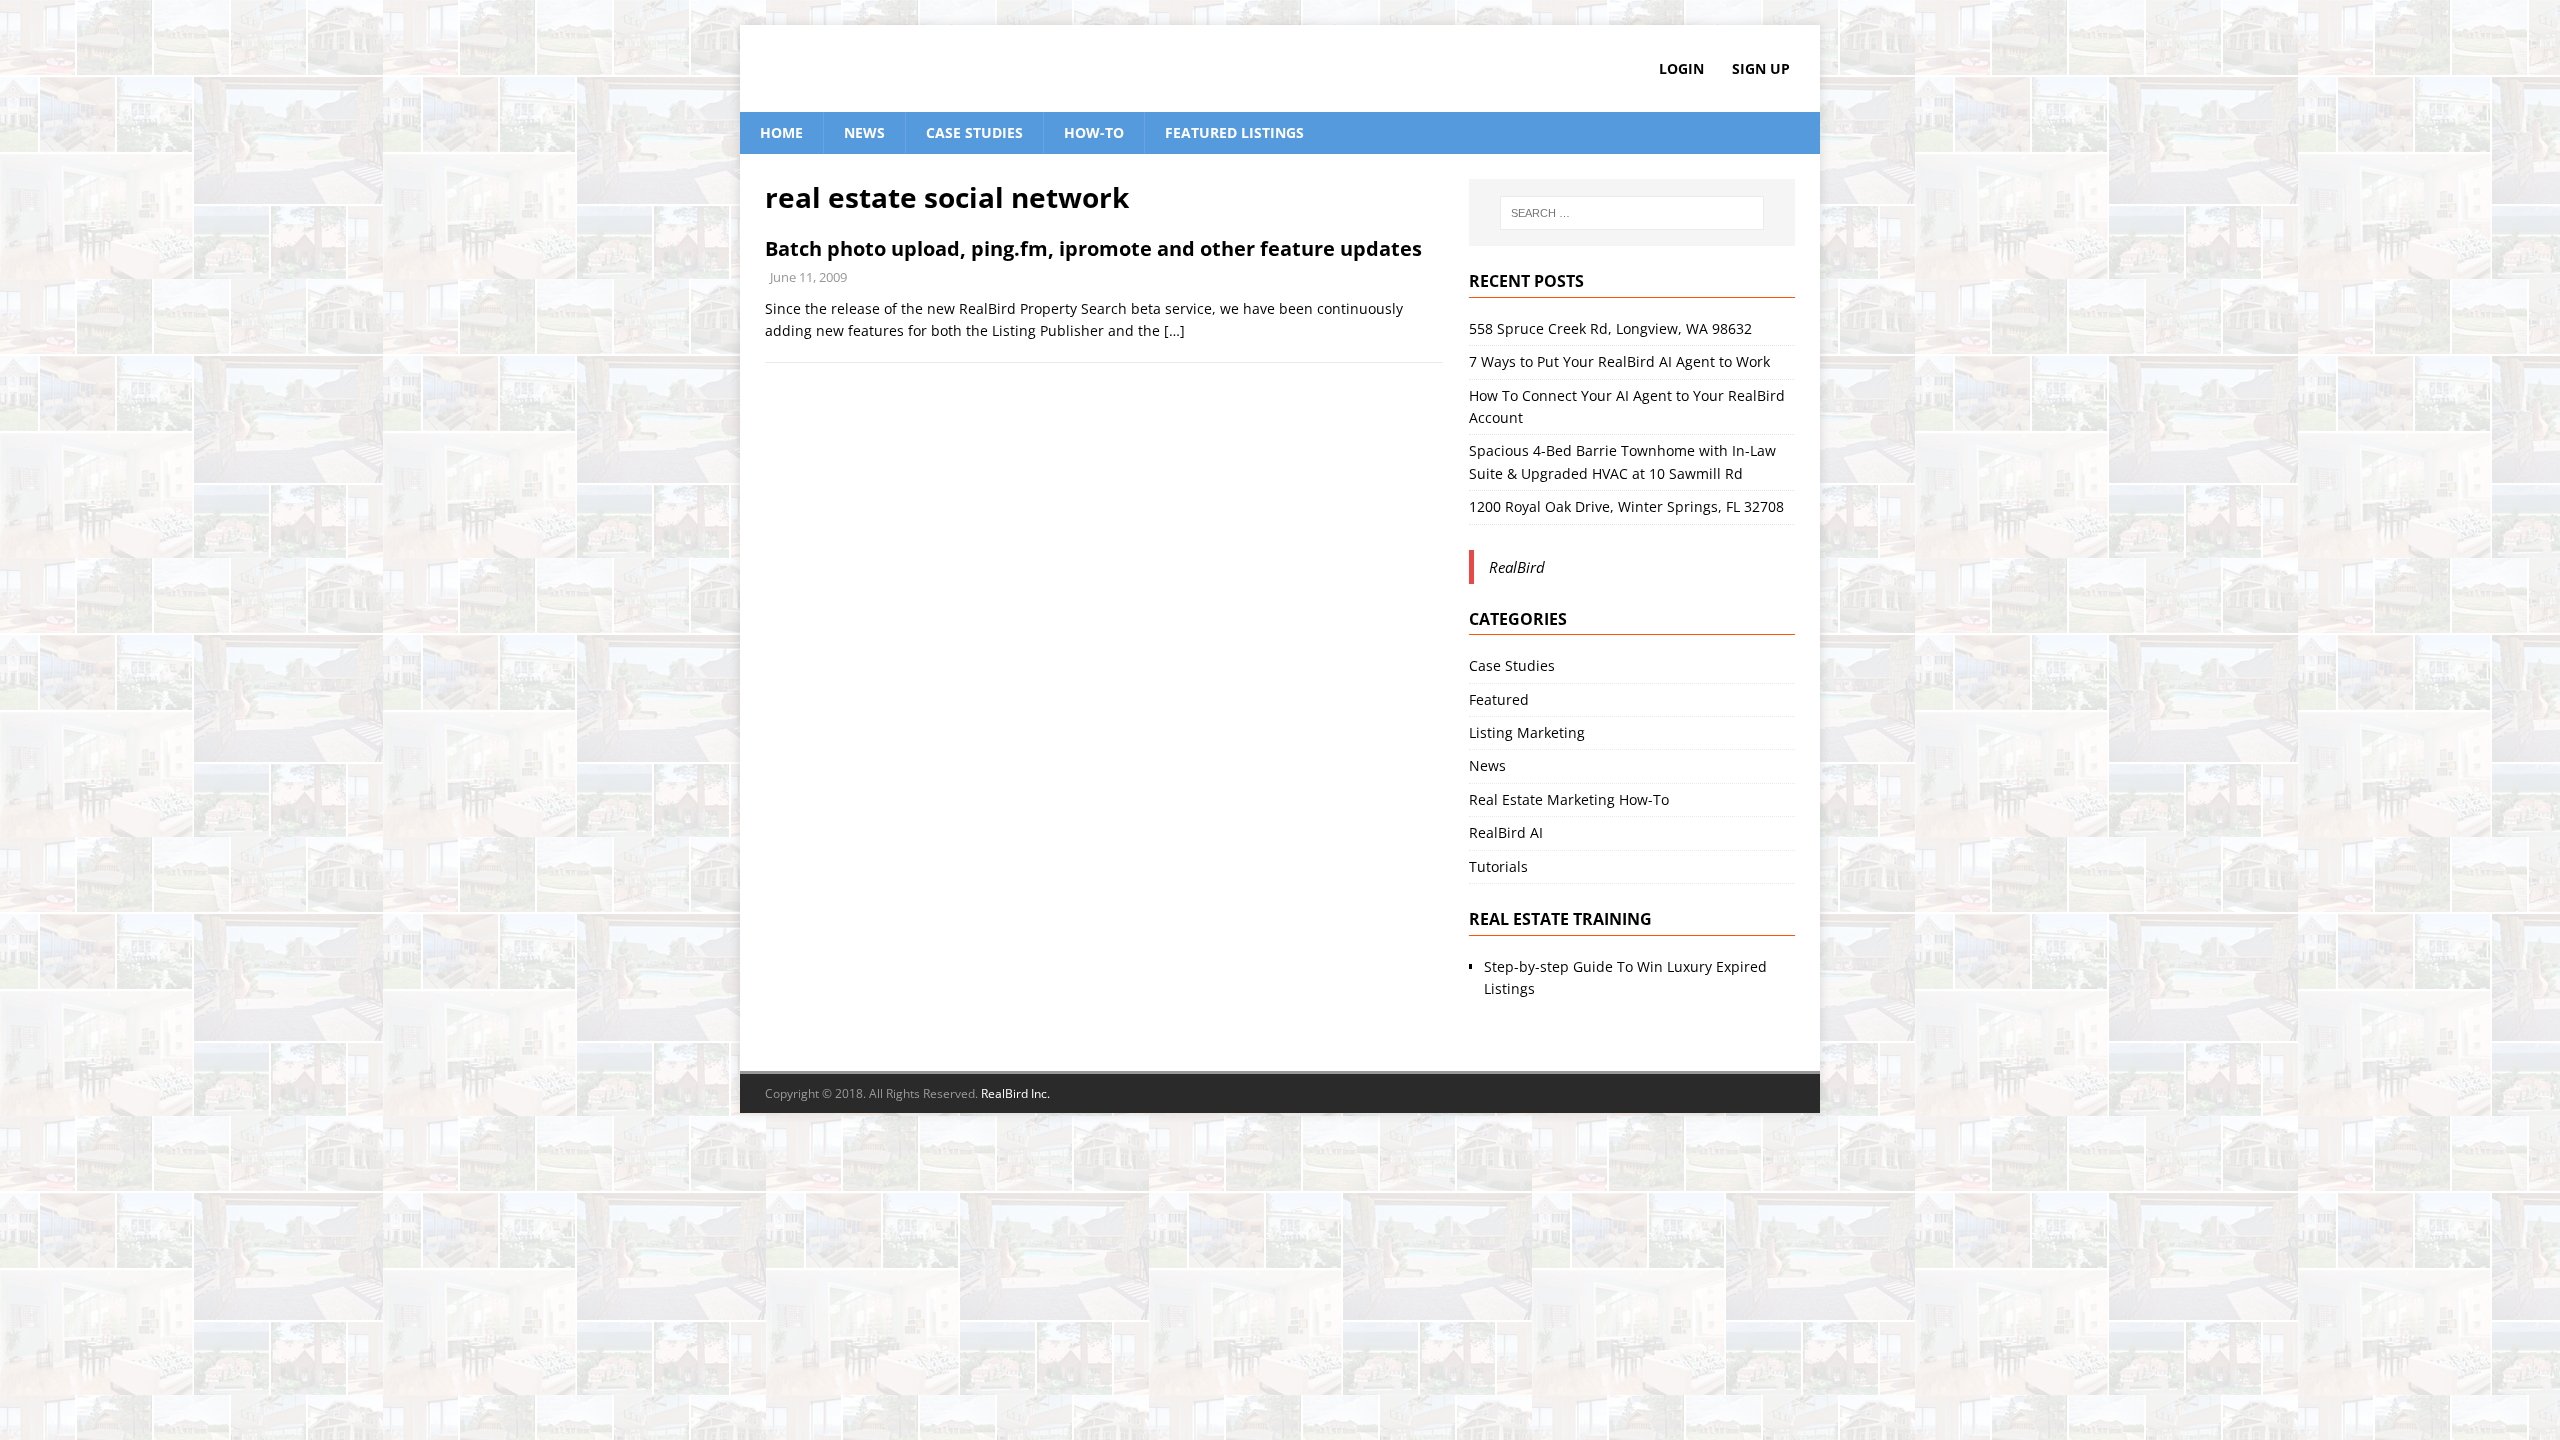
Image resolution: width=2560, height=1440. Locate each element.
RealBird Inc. (1015, 1093)
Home (781, 132)
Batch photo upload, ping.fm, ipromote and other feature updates (1093, 248)
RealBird (1517, 567)
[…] (1174, 330)
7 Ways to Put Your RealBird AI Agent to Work (1619, 361)
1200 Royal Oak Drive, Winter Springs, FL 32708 (1626, 506)
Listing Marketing (1527, 732)
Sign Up (1761, 68)
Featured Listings (1234, 132)
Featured (1499, 699)
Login (1681, 68)
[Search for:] (1632, 213)
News (864, 132)
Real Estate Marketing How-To (1569, 799)
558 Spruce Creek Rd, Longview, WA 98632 (1610, 328)
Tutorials (1498, 866)
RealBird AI (1506, 832)
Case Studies (974, 132)
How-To (1094, 132)
